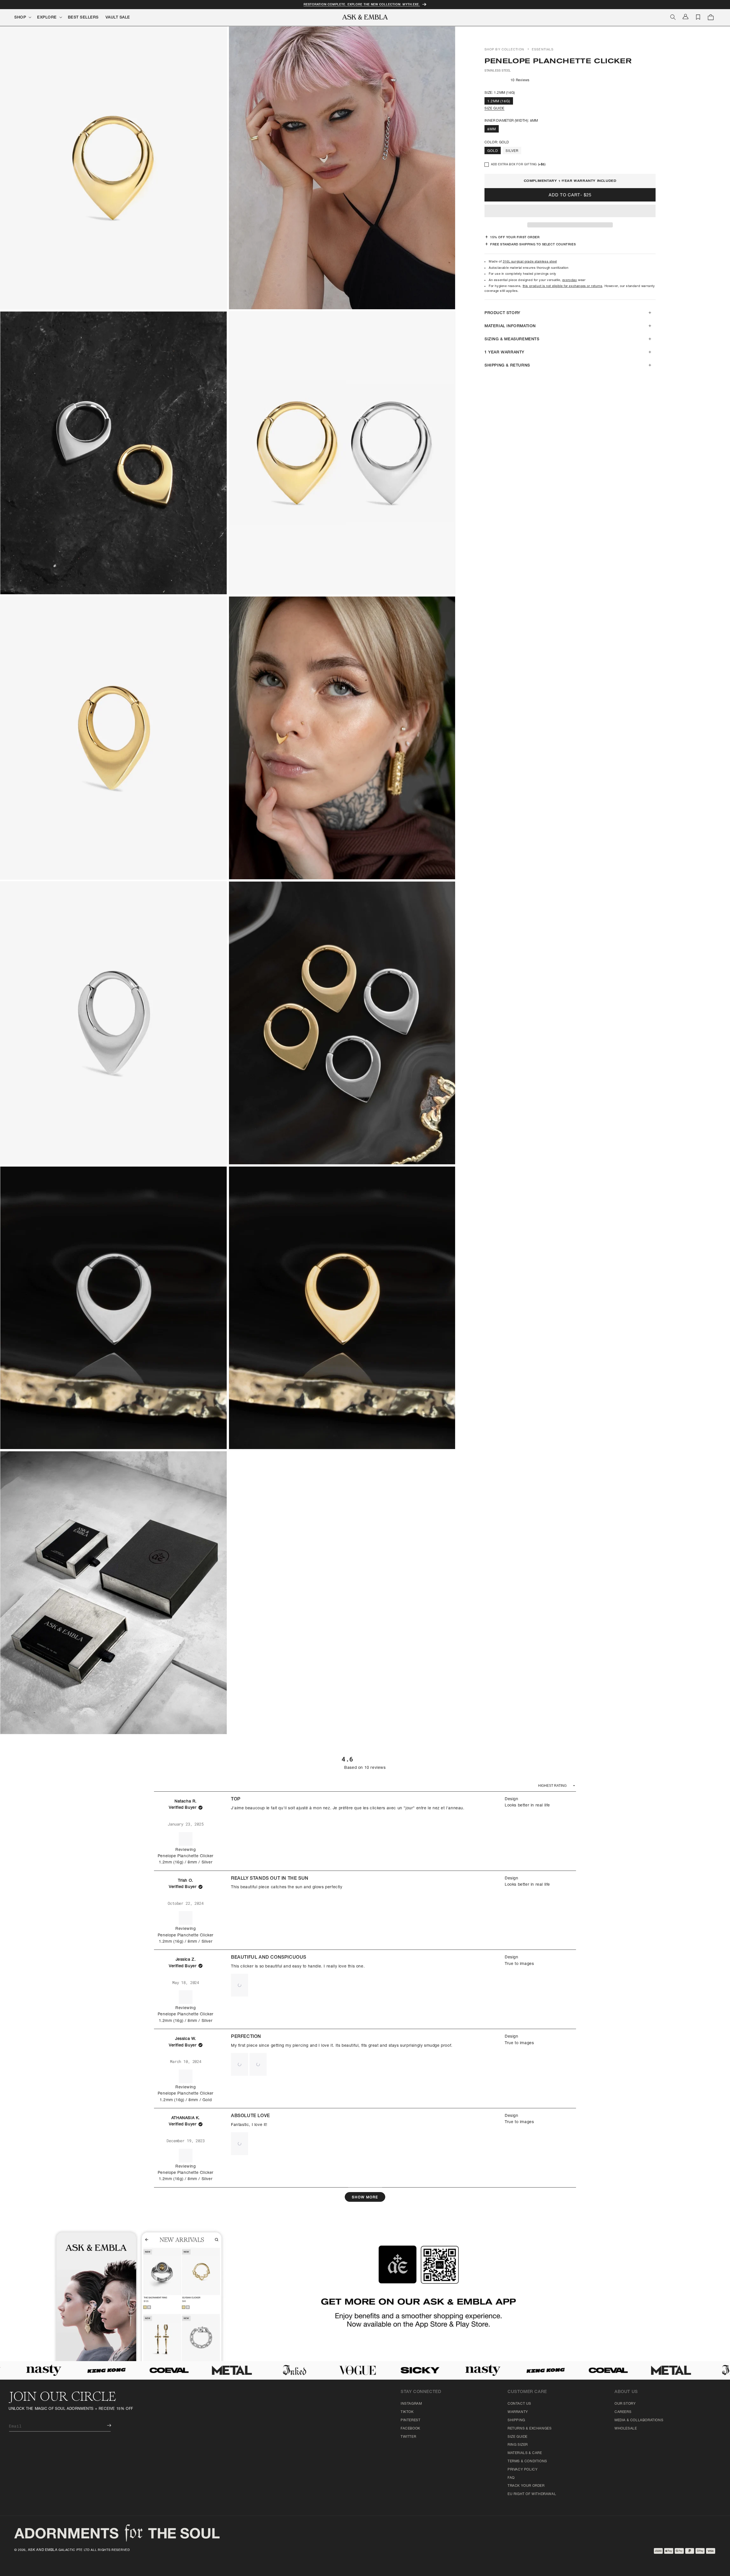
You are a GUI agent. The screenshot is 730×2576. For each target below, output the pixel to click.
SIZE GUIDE (494, 109)
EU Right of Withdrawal (532, 2494)
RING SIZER (518, 2445)
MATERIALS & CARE (525, 2453)
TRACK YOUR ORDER (526, 2486)
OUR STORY (625, 2404)
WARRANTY (518, 2412)
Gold (493, 151)
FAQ (511, 2478)
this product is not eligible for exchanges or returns (563, 287)
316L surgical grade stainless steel (530, 262)
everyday (570, 280)
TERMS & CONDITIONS (527, 2461)
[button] (570, 211)
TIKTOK (407, 2412)
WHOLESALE (626, 2429)
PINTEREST (410, 2420)
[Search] (673, 17)
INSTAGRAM (411, 2404)
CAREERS (623, 2412)
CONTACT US (519, 2404)
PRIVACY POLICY (523, 2470)
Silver (512, 151)
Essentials (543, 50)
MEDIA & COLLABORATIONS (639, 2420)
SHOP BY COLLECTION (504, 50)
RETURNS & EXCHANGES (530, 2429)
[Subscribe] (105, 2425)
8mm (492, 129)
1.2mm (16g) (499, 101)
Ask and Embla (43, 2550)
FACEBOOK (410, 2429)
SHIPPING (516, 2420)
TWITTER (408, 2437)
